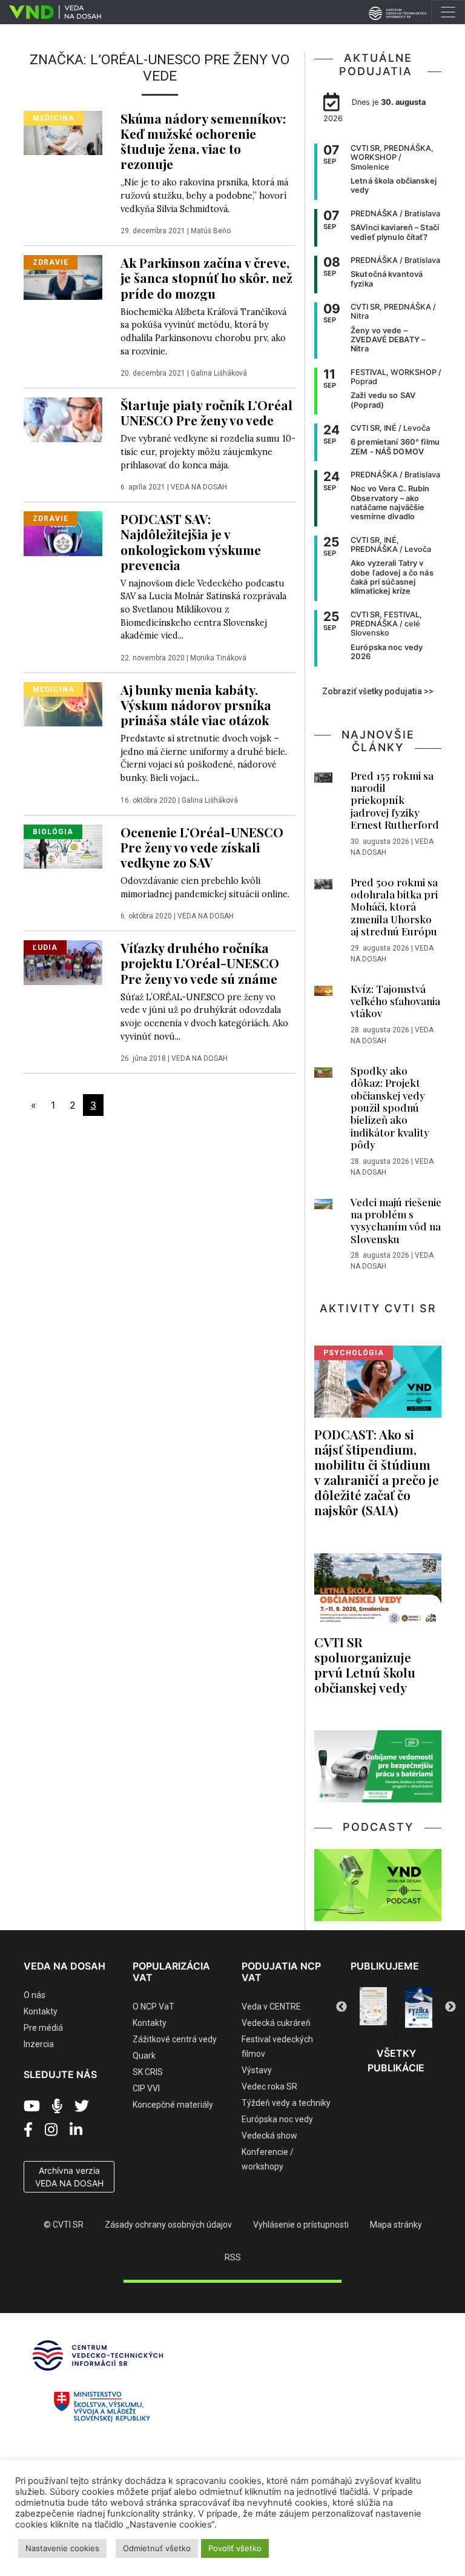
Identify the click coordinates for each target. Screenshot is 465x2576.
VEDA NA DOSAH (199, 487)
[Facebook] (28, 2130)
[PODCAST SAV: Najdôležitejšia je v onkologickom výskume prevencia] (63, 533)
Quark (144, 2056)
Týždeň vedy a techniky (286, 2103)
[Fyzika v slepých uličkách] (373, 2007)
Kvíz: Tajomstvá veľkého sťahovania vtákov (395, 1001)
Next (450, 2007)
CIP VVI (146, 2088)
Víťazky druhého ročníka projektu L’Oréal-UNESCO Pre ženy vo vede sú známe (200, 963)
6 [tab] (396, 2037)
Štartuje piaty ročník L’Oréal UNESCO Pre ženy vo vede (206, 412)
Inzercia (39, 2044)
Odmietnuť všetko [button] (157, 2548)
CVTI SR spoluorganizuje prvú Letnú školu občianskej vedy (365, 1665)
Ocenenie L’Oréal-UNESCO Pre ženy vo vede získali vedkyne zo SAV (202, 847)
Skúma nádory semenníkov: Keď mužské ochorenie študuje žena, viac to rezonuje (203, 141)
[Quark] (419, 2007)
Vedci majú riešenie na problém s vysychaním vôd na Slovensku (396, 1220)
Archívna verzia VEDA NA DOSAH (69, 2177)
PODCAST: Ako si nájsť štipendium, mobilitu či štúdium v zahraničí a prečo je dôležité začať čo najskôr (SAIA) (377, 1472)
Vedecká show (269, 2136)
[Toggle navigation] (448, 12)
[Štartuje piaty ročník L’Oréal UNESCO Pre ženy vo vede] (63, 419)
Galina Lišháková (219, 373)
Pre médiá (43, 2028)
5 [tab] (432, 2020)
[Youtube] (32, 2106)
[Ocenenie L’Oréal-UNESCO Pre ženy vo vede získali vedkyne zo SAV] (63, 846)
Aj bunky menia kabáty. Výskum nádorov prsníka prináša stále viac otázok (196, 705)
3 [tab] (396, 2020)
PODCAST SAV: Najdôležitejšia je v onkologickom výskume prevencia (191, 541)
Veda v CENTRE (271, 2007)
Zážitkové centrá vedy (175, 2039)
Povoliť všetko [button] (235, 2548)
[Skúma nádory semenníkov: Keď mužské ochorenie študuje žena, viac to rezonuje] (63, 132)
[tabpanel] (373, 2007)
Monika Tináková (218, 658)
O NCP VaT (153, 2007)
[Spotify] (57, 2106)
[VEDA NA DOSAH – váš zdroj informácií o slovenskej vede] (51, 12)
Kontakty (41, 2011)
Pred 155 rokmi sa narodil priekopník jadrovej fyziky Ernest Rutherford (395, 800)
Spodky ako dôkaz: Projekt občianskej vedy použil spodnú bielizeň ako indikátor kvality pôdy (390, 1107)
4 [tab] (414, 2020)
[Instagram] (51, 2130)
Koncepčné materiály (173, 2105)
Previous (341, 2007)
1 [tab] (360, 2020)
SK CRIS (148, 2072)
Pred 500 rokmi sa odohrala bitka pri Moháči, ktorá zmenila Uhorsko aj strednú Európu (394, 907)
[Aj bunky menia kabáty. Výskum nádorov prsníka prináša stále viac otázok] (63, 703)
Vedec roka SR (269, 2086)
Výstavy (257, 2070)
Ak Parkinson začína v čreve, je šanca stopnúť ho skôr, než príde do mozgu (206, 277)
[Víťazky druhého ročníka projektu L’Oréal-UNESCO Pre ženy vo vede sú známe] (63, 961)
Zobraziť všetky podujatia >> (378, 691)
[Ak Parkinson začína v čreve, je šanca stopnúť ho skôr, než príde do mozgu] (63, 276)
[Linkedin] (76, 2130)
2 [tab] (378, 2020)
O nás (35, 1995)
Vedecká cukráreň (276, 2023)
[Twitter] (82, 2106)
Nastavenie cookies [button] (62, 2548)
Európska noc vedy (277, 2119)
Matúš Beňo (211, 231)
